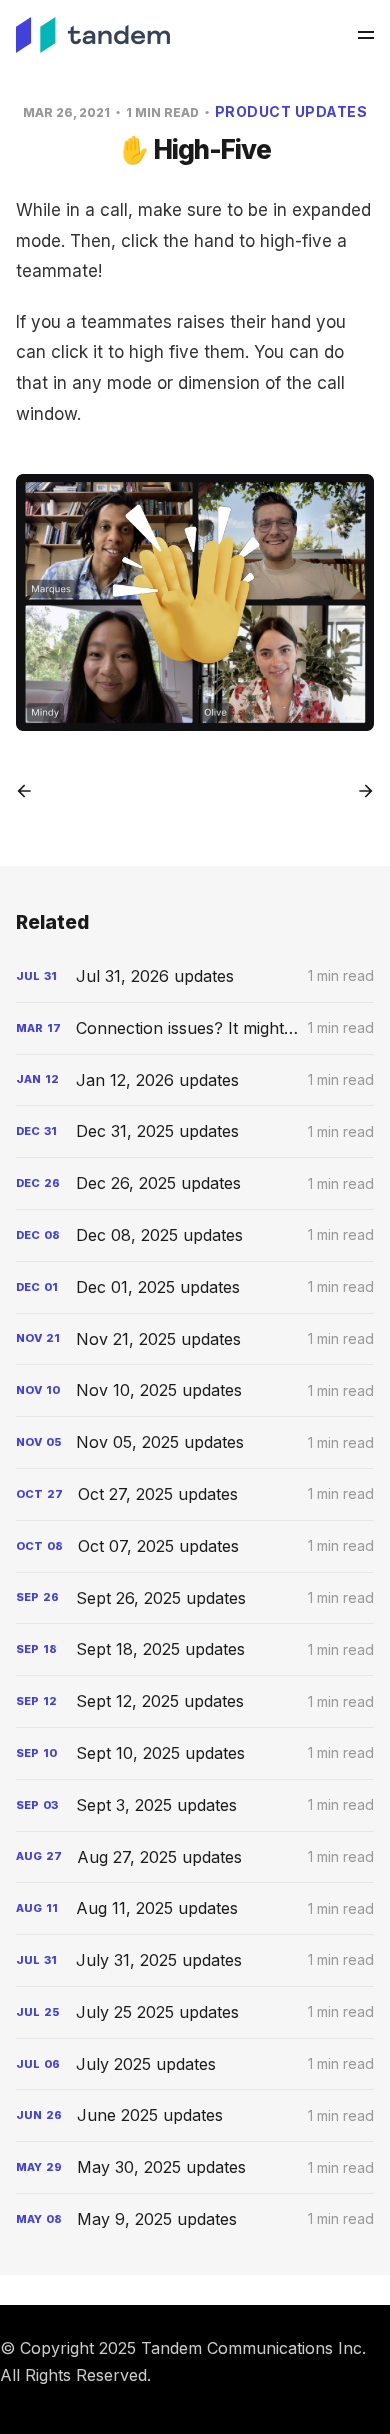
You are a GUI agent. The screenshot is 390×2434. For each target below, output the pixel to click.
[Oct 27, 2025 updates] (195, 1494)
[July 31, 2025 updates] (195, 1960)
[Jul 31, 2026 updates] (195, 976)
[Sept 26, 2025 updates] (195, 1598)
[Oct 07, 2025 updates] (195, 1546)
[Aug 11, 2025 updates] (195, 1908)
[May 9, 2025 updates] (195, 2219)
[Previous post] (31, 791)
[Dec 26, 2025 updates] (195, 1183)
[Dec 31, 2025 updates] (195, 1131)
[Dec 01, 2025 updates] (195, 1287)
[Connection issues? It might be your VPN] (195, 1028)
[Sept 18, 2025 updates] (195, 1649)
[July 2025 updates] (195, 2064)
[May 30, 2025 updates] (195, 2167)
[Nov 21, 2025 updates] (195, 1339)
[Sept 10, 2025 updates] (195, 1753)
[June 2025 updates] (195, 2115)
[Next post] (359, 791)
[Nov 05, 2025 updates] (195, 1442)
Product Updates (291, 111)
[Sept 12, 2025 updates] (195, 1701)
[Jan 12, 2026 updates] (195, 1080)
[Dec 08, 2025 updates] (195, 1235)
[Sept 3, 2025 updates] (195, 1805)
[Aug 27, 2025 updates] (195, 1857)
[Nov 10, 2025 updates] (195, 1390)
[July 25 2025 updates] (195, 2012)
